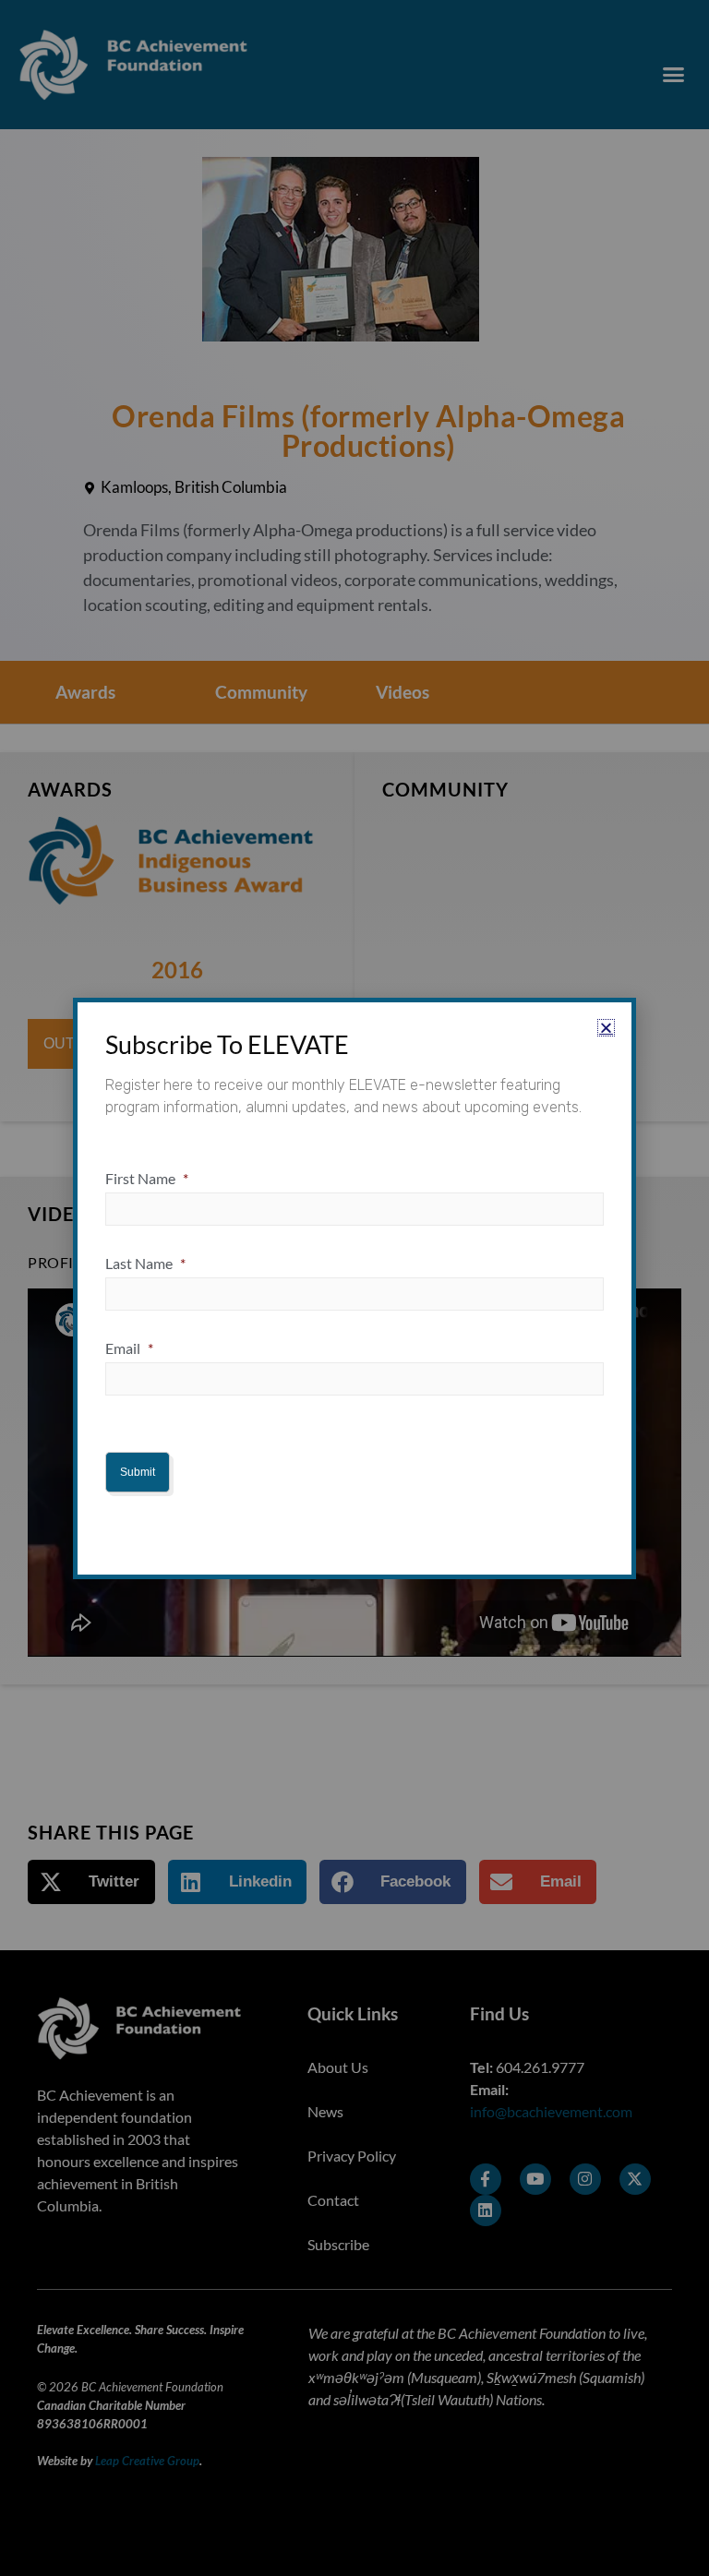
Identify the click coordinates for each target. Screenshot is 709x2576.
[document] (354, 1288)
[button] (606, 1028)
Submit (138, 1472)
